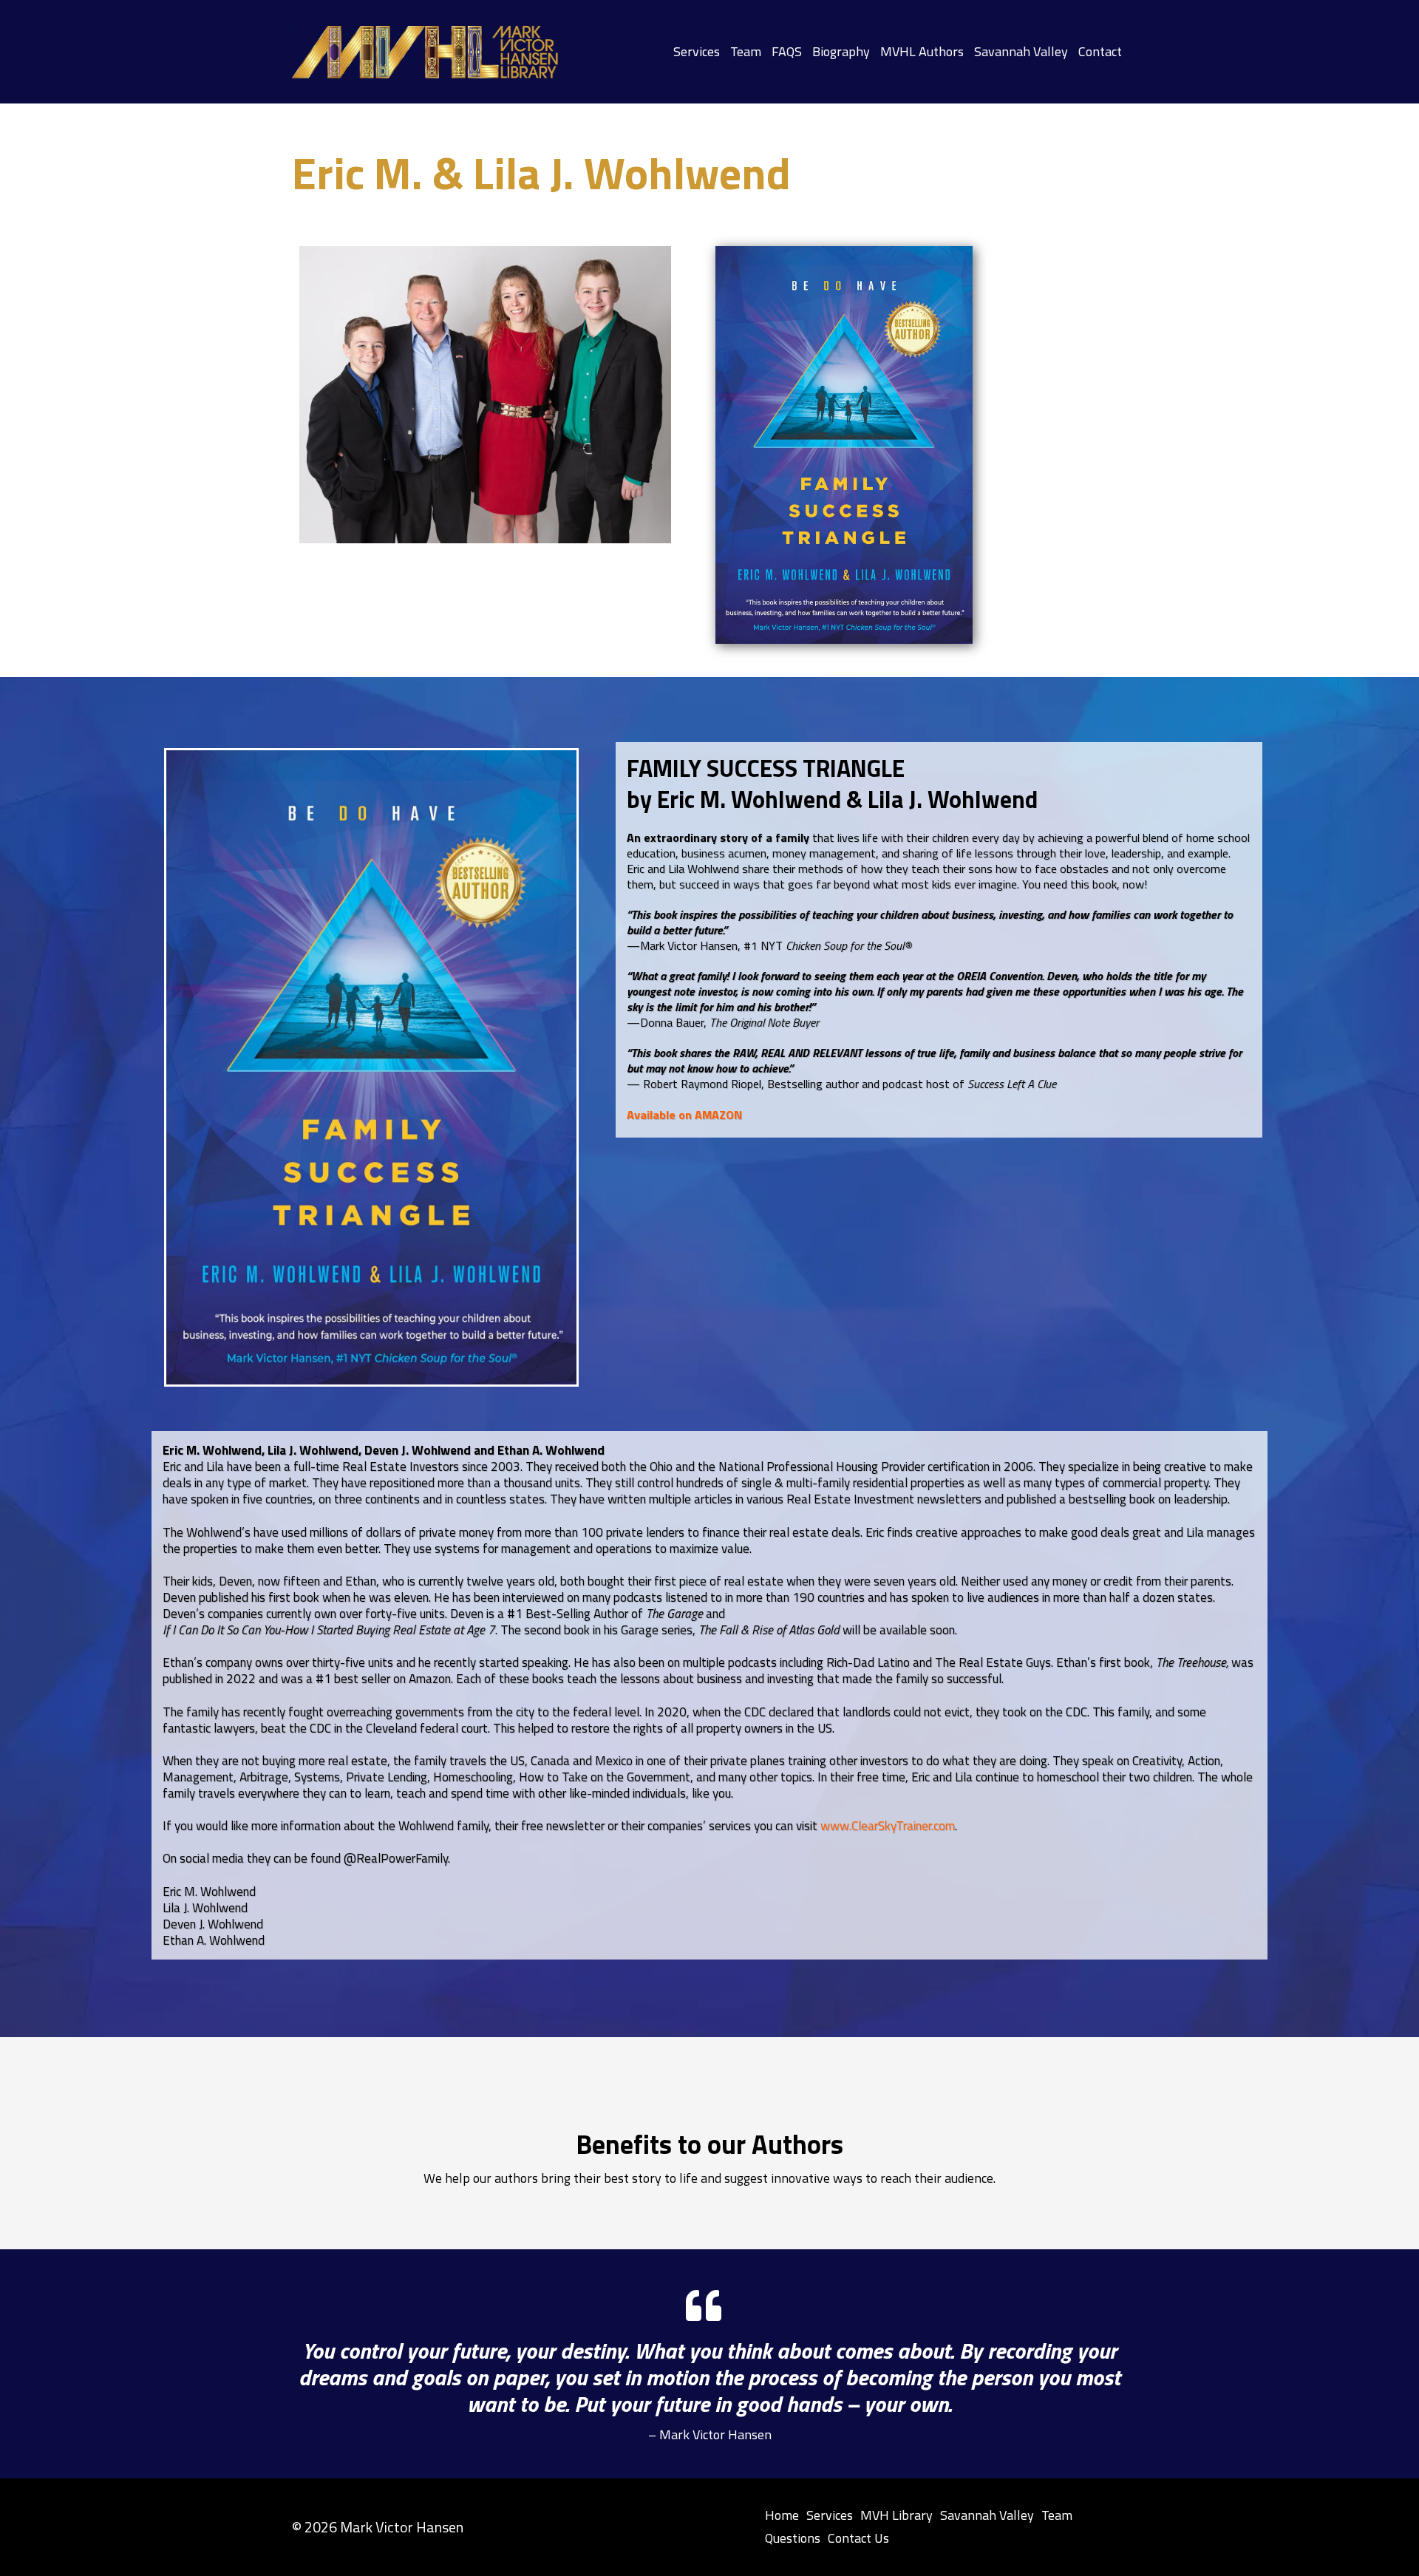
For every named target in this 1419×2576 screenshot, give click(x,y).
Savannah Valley (1021, 52)
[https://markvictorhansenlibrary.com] (425, 52)
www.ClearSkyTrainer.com (888, 1826)
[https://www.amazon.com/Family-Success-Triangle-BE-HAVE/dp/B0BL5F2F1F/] (844, 445)
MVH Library (896, 2515)
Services (697, 52)
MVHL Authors (922, 52)
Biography (841, 52)
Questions (793, 2538)
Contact (1100, 52)
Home (782, 2515)
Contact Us (858, 2538)
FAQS (787, 52)
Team (746, 52)
